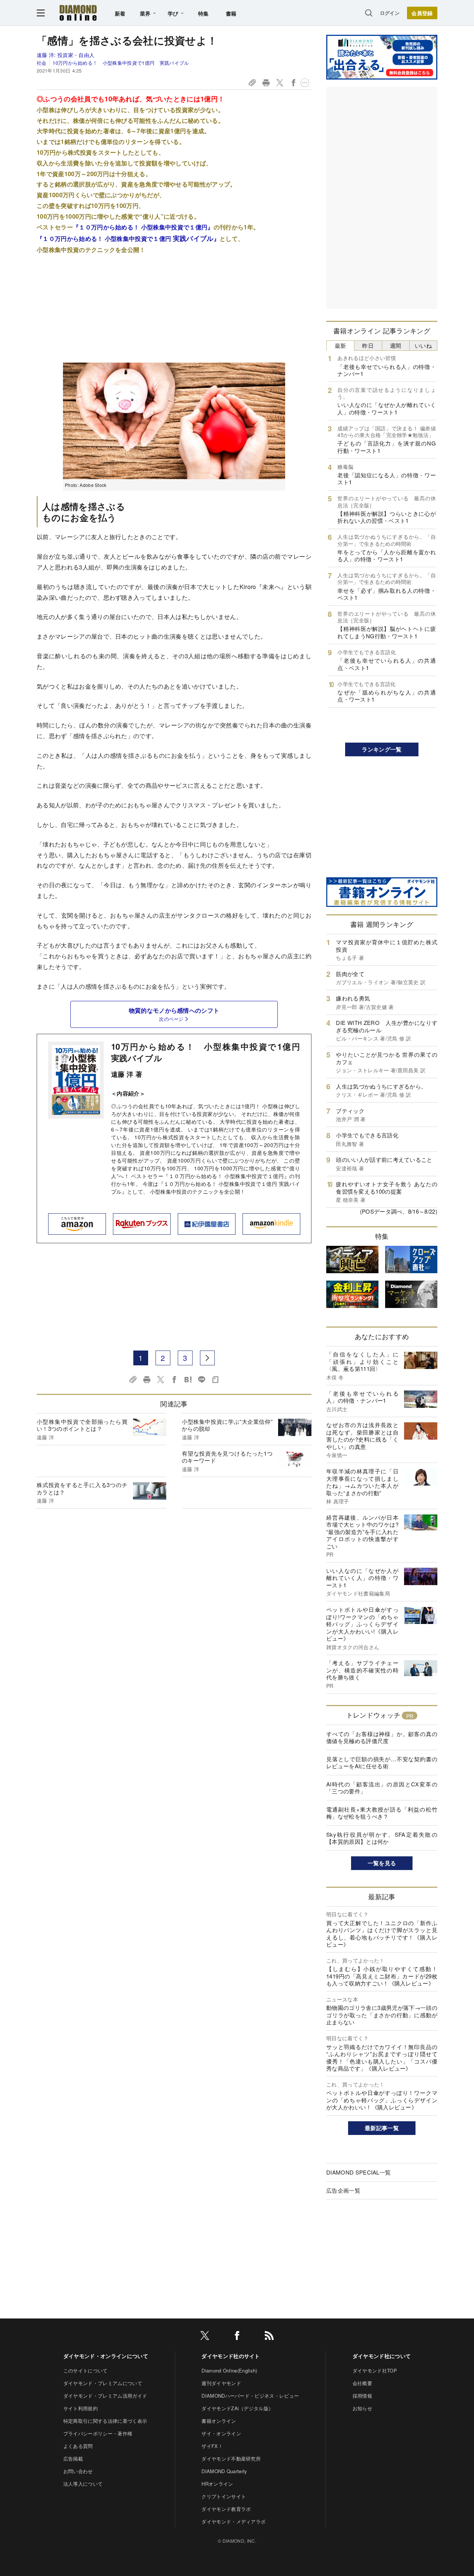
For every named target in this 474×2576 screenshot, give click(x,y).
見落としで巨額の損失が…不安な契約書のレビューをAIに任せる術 (382, 1763)
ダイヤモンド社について (382, 2356)
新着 (120, 13)
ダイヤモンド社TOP (375, 2370)
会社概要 (362, 2383)
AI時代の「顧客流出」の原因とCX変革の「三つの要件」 (382, 1788)
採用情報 (362, 2396)
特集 (203, 13)
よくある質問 (78, 2446)
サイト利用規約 (81, 2408)
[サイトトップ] (78, 13)
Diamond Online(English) (229, 2370)
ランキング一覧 (382, 749)
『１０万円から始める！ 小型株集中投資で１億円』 (143, 227)
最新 (341, 345)
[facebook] (237, 2337)
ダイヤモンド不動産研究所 (231, 2459)
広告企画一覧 (343, 2190)
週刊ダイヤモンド (221, 2383)
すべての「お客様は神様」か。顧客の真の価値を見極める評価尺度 (382, 1737)
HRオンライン (217, 2484)
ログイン (390, 13)
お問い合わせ (78, 2471)
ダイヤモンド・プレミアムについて (103, 2383)
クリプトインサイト (224, 2496)
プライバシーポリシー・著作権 (98, 2433)
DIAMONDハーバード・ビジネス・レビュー (250, 2396)
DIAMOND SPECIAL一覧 (358, 2172)
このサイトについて (86, 2370)
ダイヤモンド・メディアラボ (233, 2521)
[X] (205, 2337)
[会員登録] (422, 13)
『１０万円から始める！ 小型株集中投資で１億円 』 (128, 238)
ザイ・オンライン (221, 2433)
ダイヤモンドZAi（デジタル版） (237, 2408)
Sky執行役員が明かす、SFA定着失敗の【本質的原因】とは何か (382, 1838)
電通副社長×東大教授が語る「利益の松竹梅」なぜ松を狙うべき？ (382, 1813)
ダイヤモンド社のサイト (231, 2356)
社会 (42, 63)
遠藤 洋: (66, 55)
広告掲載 (73, 2459)
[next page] (207, 1358)
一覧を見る (382, 1863)
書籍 (231, 13)
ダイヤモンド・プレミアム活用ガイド (105, 2396)
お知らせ (362, 2408)
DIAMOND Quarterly (224, 2471)
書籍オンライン (219, 2421)
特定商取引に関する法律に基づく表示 (105, 2421)
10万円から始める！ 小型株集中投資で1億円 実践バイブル (121, 63)
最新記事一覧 (382, 2128)
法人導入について (83, 2484)
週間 (396, 345)
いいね (423, 345)
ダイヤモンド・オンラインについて (106, 2356)
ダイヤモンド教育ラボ (226, 2509)
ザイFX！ (212, 2446)
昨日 (368, 345)
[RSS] (269, 2337)
